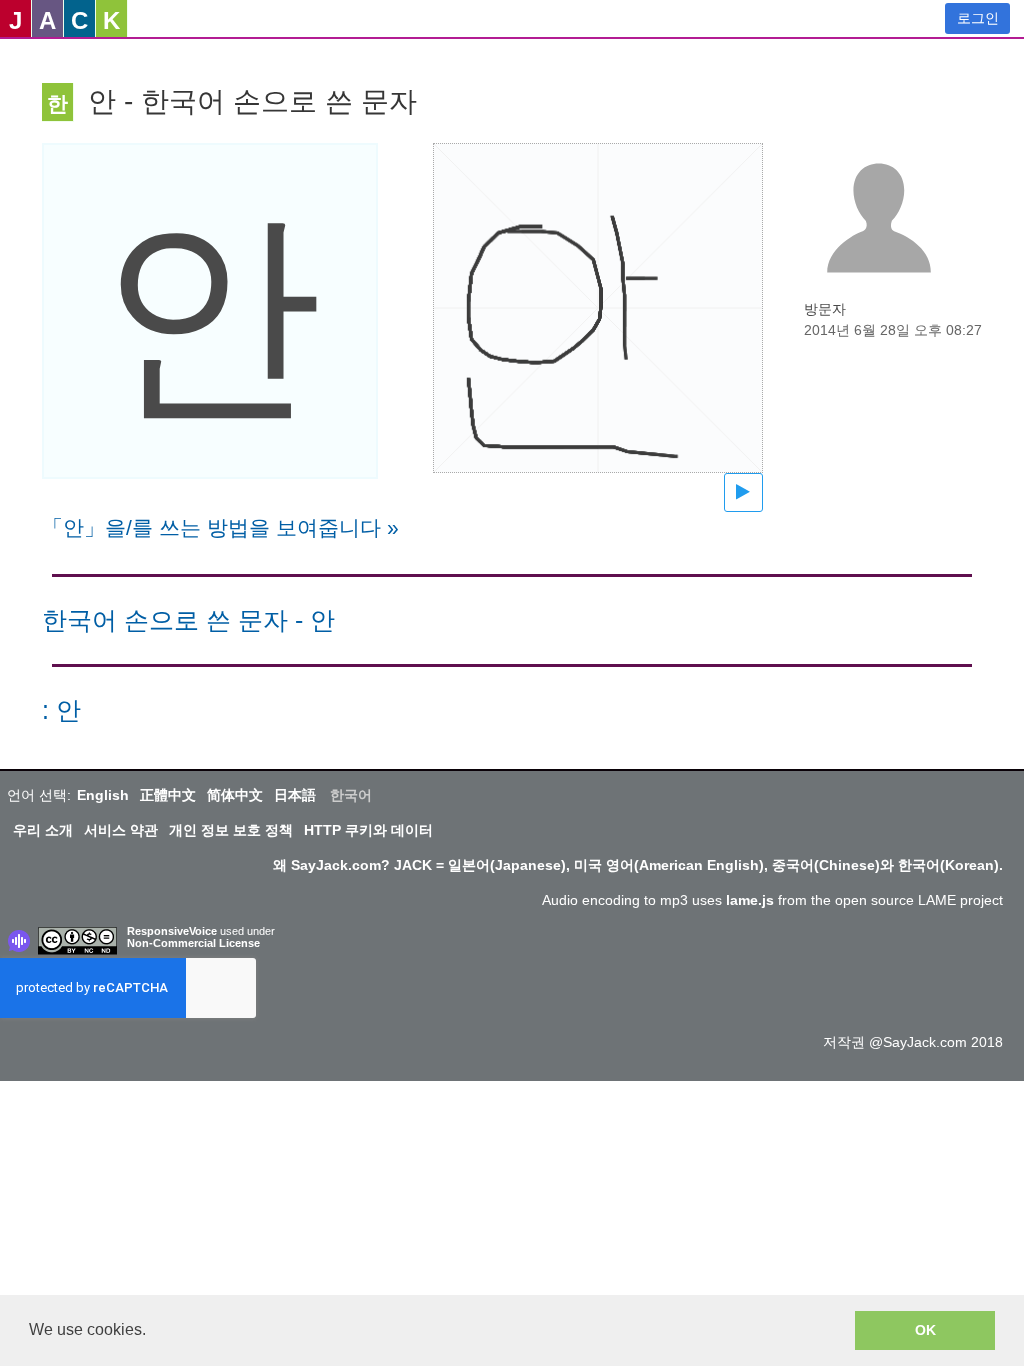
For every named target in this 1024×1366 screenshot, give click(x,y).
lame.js (750, 900)
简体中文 (235, 795)
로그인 (978, 18)
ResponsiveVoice (172, 931)
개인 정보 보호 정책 (231, 830)
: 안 (61, 710)
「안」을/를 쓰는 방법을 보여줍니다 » (220, 527)
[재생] (743, 492)
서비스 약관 (121, 830)
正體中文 (168, 795)
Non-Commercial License (193, 943)
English (103, 795)
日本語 (295, 795)
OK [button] (925, 1330)
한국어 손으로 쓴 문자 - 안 (188, 620)
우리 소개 (43, 830)
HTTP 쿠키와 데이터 (368, 830)
